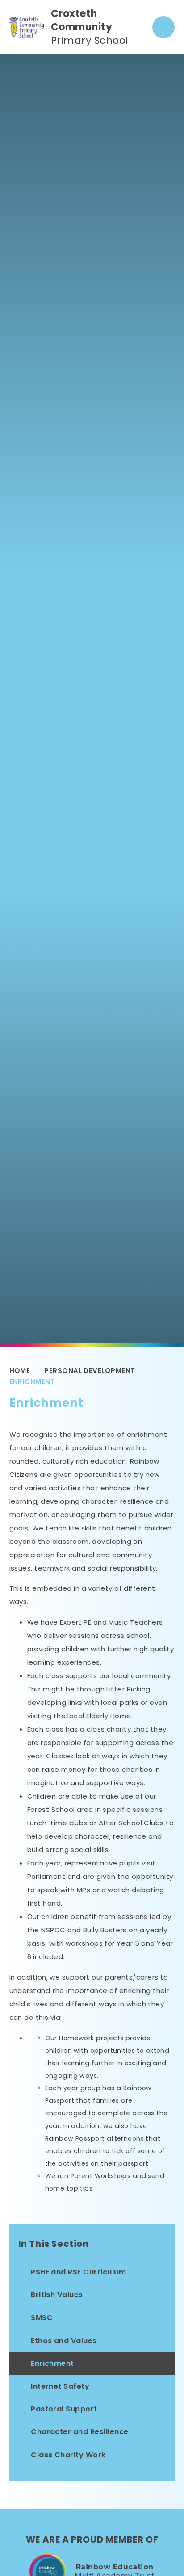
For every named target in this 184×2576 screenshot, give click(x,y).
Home (20, 1371)
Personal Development (90, 1371)
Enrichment (32, 1382)
